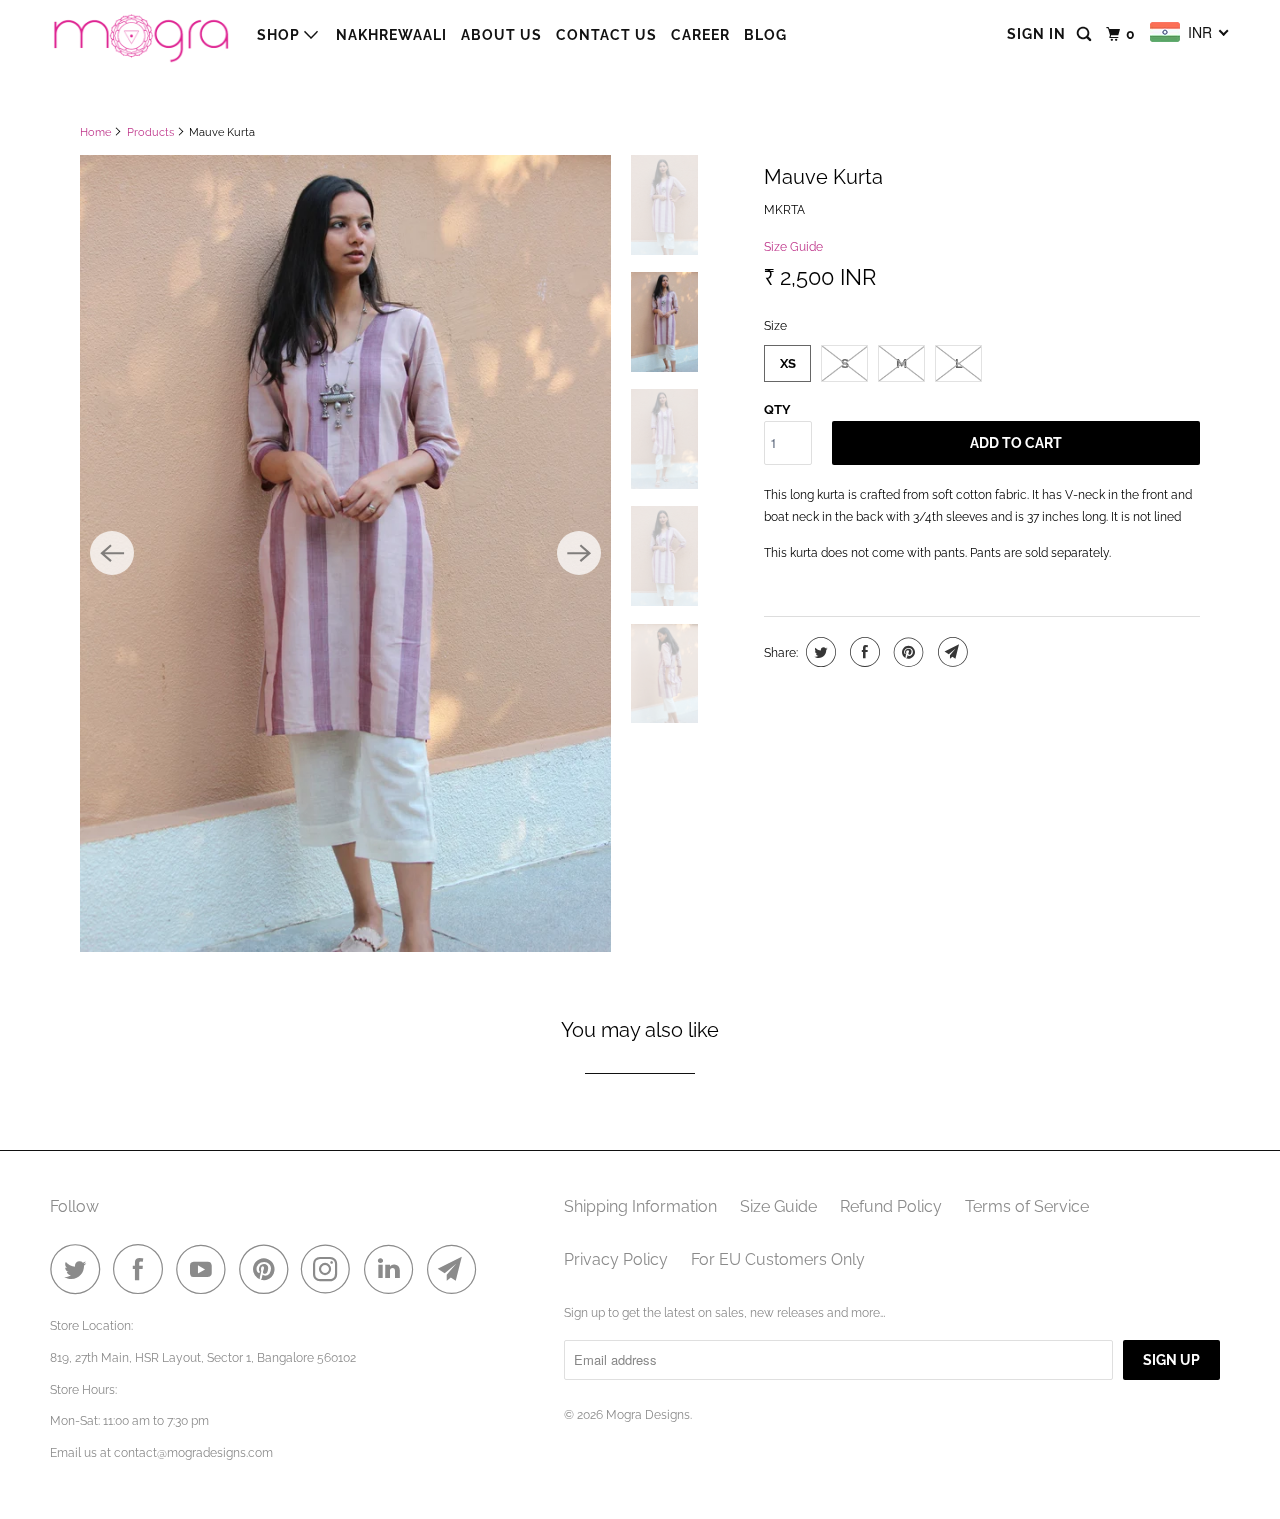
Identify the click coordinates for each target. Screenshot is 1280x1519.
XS (788, 363)
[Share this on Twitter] (818, 652)
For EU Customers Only (778, 1259)
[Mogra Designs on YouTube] (206, 1269)
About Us (501, 35)
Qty (777, 409)
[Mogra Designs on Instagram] (331, 1269)
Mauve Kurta (823, 177)
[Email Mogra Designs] (457, 1269)
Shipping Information (640, 1206)
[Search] (1086, 34)
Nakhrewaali (391, 35)
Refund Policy (891, 1206)
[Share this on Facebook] (862, 652)
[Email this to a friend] (950, 652)
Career (700, 35)
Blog (765, 35)
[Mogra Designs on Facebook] (143, 1269)
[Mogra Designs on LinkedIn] (394, 1269)
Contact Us (606, 35)
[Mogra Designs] (140, 34)
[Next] (579, 553)
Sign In (1036, 34)
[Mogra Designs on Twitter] (80, 1269)
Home (95, 132)
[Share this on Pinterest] (906, 652)
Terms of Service (1027, 1206)
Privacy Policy (616, 1259)
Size (775, 326)
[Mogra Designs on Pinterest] (268, 1269)
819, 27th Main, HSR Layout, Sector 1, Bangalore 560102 (203, 1358)
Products (150, 132)
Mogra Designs (648, 1415)
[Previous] (112, 553)
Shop (280, 35)
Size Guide (793, 247)
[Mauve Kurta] (345, 553)
